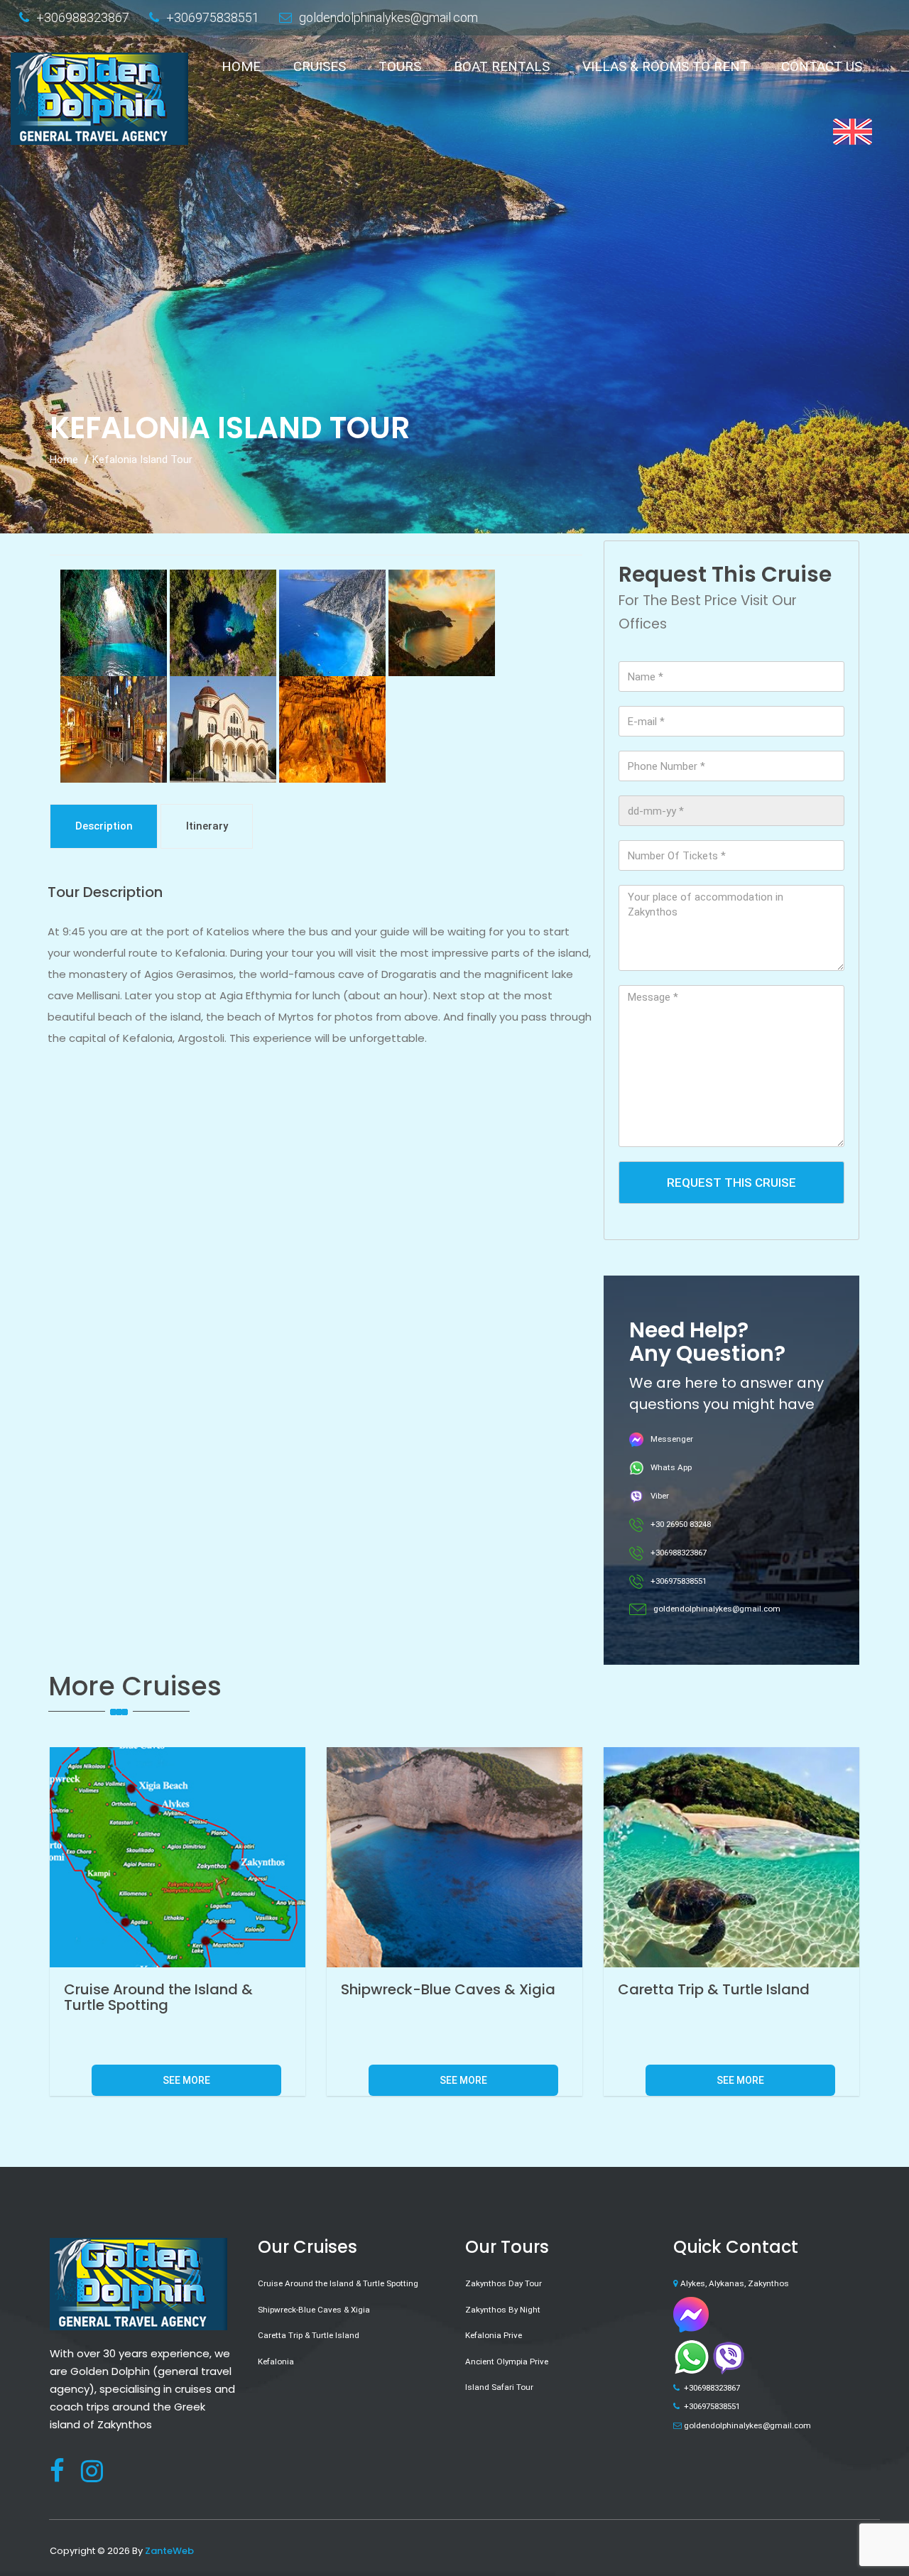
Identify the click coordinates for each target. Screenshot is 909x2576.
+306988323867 (83, 17)
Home (64, 460)
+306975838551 (213, 17)
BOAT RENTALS (502, 66)
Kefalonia (276, 2362)
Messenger (672, 1439)
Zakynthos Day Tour (504, 2283)
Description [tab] (104, 826)
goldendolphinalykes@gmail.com (388, 17)
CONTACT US (822, 66)
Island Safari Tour (499, 2387)
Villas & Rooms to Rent (665, 66)
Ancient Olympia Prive (507, 2362)
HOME (241, 66)
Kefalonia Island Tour (142, 460)
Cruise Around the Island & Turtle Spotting (338, 2283)
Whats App (671, 1467)
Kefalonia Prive (494, 2335)
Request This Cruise (731, 1183)
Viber (660, 1496)
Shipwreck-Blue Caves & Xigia (314, 2310)
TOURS (400, 66)
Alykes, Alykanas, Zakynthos (735, 2283)
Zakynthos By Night (503, 2310)
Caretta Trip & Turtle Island (309, 2335)
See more (186, 2080)
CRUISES (320, 66)
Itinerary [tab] (207, 826)
